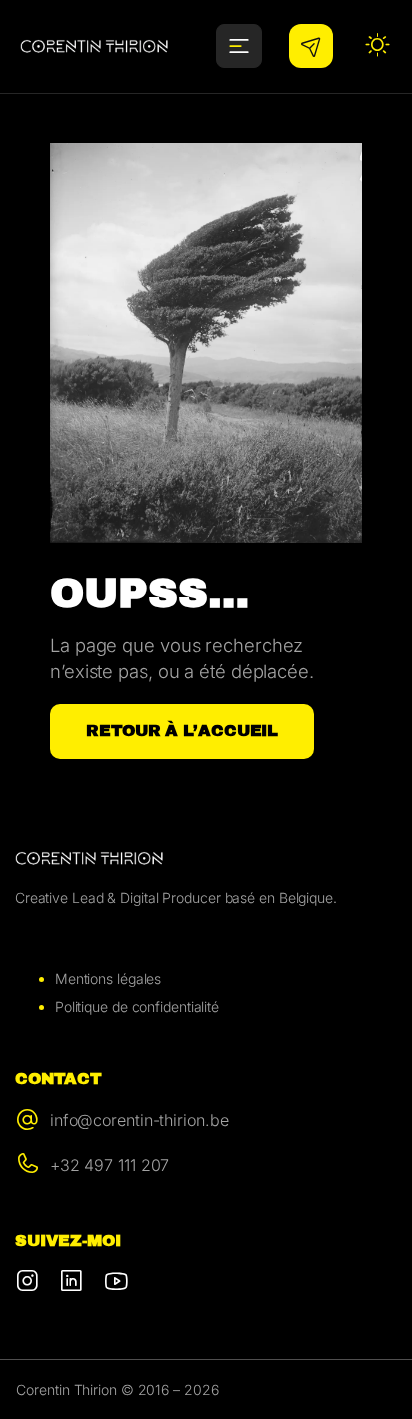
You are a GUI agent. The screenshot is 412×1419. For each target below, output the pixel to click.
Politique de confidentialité (137, 1006)
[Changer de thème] (378, 46)
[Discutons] (311, 46)
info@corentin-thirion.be (139, 1120)
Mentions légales (108, 978)
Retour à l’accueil (182, 730)
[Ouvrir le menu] (239, 46)
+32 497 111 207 (110, 1165)
